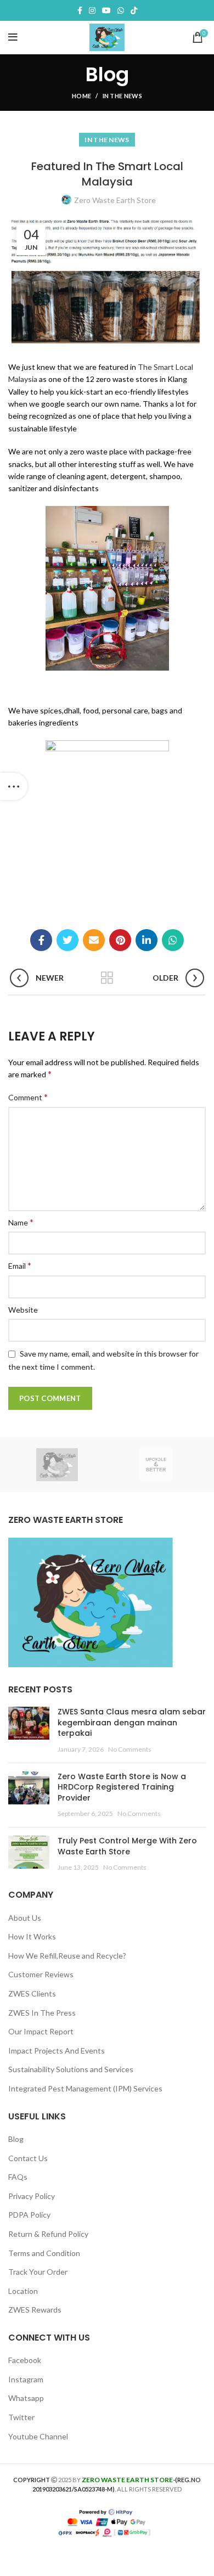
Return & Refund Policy (48, 2234)
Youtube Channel (38, 2436)
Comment (28, 1097)
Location (23, 2291)
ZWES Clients (32, 1993)
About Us (25, 1918)
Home (81, 96)
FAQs (18, 2177)
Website (23, 1310)
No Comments (130, 1749)
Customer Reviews (41, 1974)
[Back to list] (107, 978)
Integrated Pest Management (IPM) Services (85, 2088)
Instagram (26, 2379)
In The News (122, 96)
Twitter (21, 2417)
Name (21, 1222)
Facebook (25, 2360)
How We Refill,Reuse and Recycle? (67, 1956)
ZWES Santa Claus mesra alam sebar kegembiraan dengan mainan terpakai (132, 1722)
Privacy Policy (32, 2196)
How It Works (32, 1936)
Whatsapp (26, 2398)
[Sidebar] (14, 786)
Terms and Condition (44, 2253)
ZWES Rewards (35, 2310)
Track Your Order (38, 2272)
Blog (16, 2139)
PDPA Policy (29, 2215)
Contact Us (28, 2158)
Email (20, 1265)
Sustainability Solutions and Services (71, 2069)
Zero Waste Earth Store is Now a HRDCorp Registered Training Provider (122, 1787)
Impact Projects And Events (57, 2051)
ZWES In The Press (42, 2013)
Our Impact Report (41, 2031)
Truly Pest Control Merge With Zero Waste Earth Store (127, 1846)
